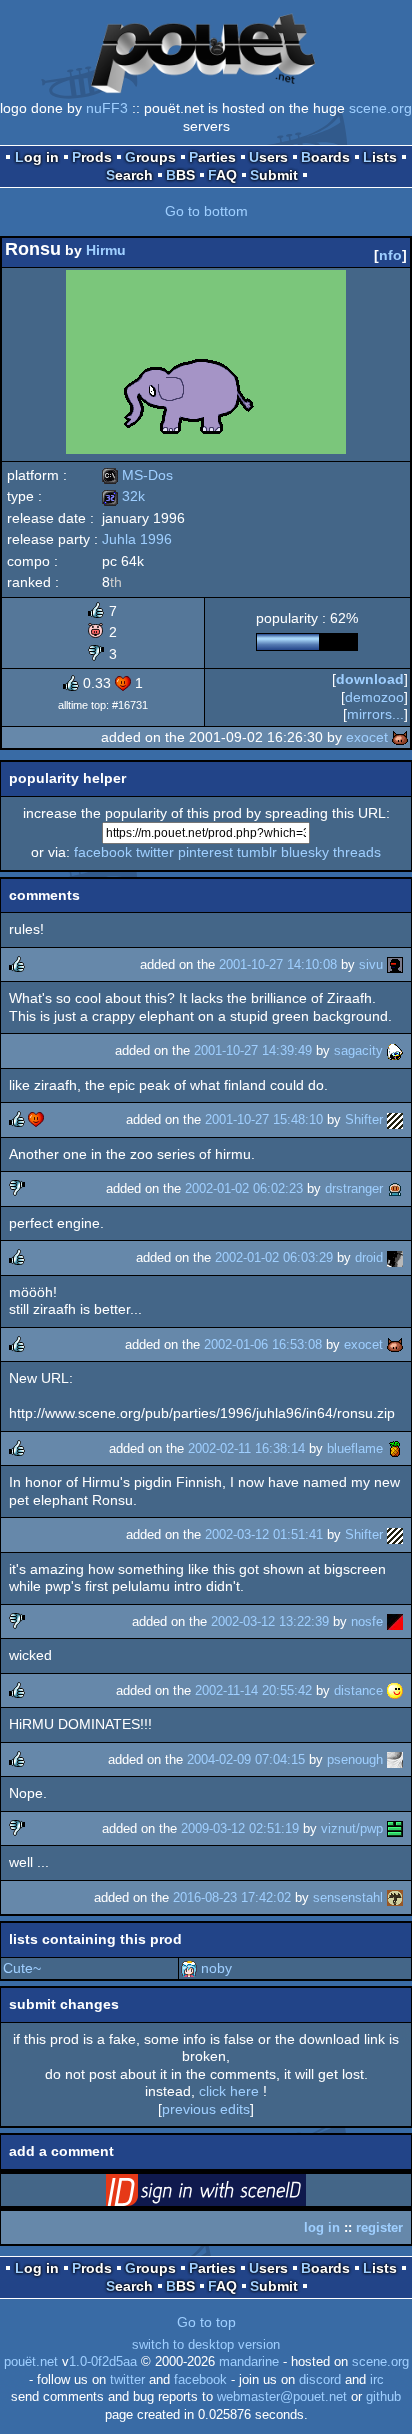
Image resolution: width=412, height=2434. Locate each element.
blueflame (355, 1448)
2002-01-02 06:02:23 (244, 1188)
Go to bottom (206, 211)
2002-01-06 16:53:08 (263, 1344)
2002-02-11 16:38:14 (246, 1448)
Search (129, 175)
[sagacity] (395, 1050)
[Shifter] (395, 1119)
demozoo (374, 697)
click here (229, 2091)
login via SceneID (237, 2194)
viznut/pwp (352, 1828)
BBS (180, 175)
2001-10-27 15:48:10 (264, 1119)
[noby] (189, 1968)
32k (123, 496)
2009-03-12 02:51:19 (240, 1828)
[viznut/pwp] (395, 1828)
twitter (155, 852)
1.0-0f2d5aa (103, 2362)
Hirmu (106, 250)
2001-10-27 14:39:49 (253, 1050)
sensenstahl (348, 1897)
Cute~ (22, 1968)
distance (358, 1690)
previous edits (206, 2109)
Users (268, 157)
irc (377, 2380)
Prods (92, 157)
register (379, 2227)
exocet (367, 737)
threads (357, 852)
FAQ (222, 175)
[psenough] (395, 1759)
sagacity (358, 1050)
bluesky (305, 852)
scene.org (380, 108)
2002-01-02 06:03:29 (274, 1257)
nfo (390, 255)
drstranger (354, 1188)
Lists (380, 157)
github (383, 2397)
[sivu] (395, 964)
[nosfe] (395, 1621)
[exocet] (400, 737)
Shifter (364, 1119)
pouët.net (31, 2362)
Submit (274, 175)
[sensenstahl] (395, 1897)
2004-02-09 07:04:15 (246, 1759)
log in (322, 2227)
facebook (103, 852)
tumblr (257, 852)
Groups (150, 157)
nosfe (367, 1621)
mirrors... (375, 714)
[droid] (395, 1257)
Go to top (206, 2322)
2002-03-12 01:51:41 (264, 1534)
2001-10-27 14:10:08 (278, 964)
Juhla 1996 (137, 539)
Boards (325, 157)
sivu (371, 964)
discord (320, 2380)
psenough (355, 1759)
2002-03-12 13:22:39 (270, 1621)
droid (369, 1257)
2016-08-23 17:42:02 (232, 1897)
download (370, 679)
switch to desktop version (206, 2345)
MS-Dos (137, 475)
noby (216, 1968)
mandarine (249, 2362)
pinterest (205, 852)
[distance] (395, 1690)
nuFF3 (107, 108)
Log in (37, 157)
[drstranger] (395, 1188)
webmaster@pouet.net (282, 2397)
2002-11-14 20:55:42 (253, 1690)
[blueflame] (395, 1448)
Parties (212, 157)
